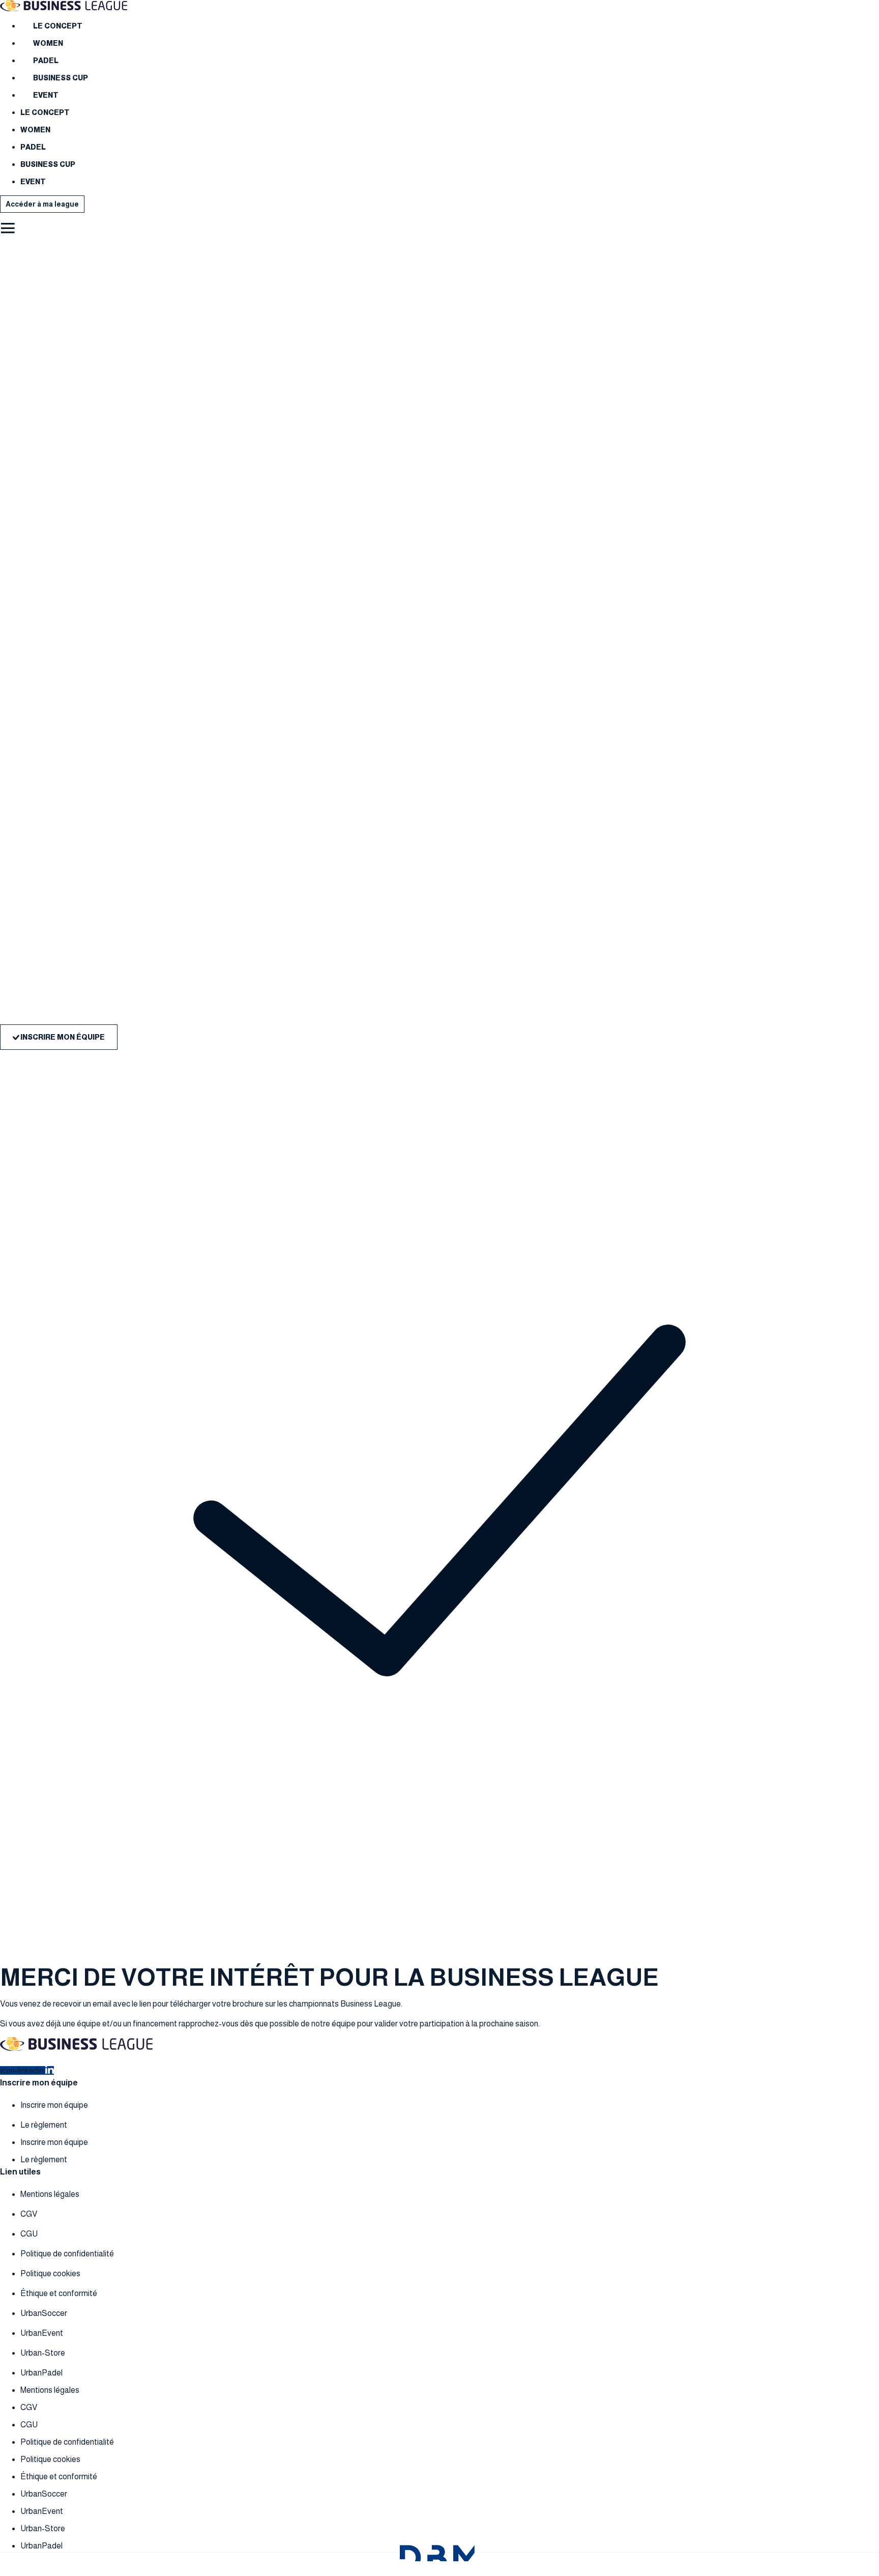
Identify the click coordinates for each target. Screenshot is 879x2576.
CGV (29, 2214)
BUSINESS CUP (61, 78)
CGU (29, 2234)
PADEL (46, 61)
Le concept (58, 26)
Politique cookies (50, 2273)
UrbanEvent (42, 2333)
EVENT (46, 95)
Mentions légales (50, 2194)
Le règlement (44, 2125)
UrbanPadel (41, 2373)
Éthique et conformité (59, 2293)
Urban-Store (43, 2353)
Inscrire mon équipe (54, 2105)
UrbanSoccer (44, 2313)
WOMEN (48, 43)
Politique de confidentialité (67, 2254)
